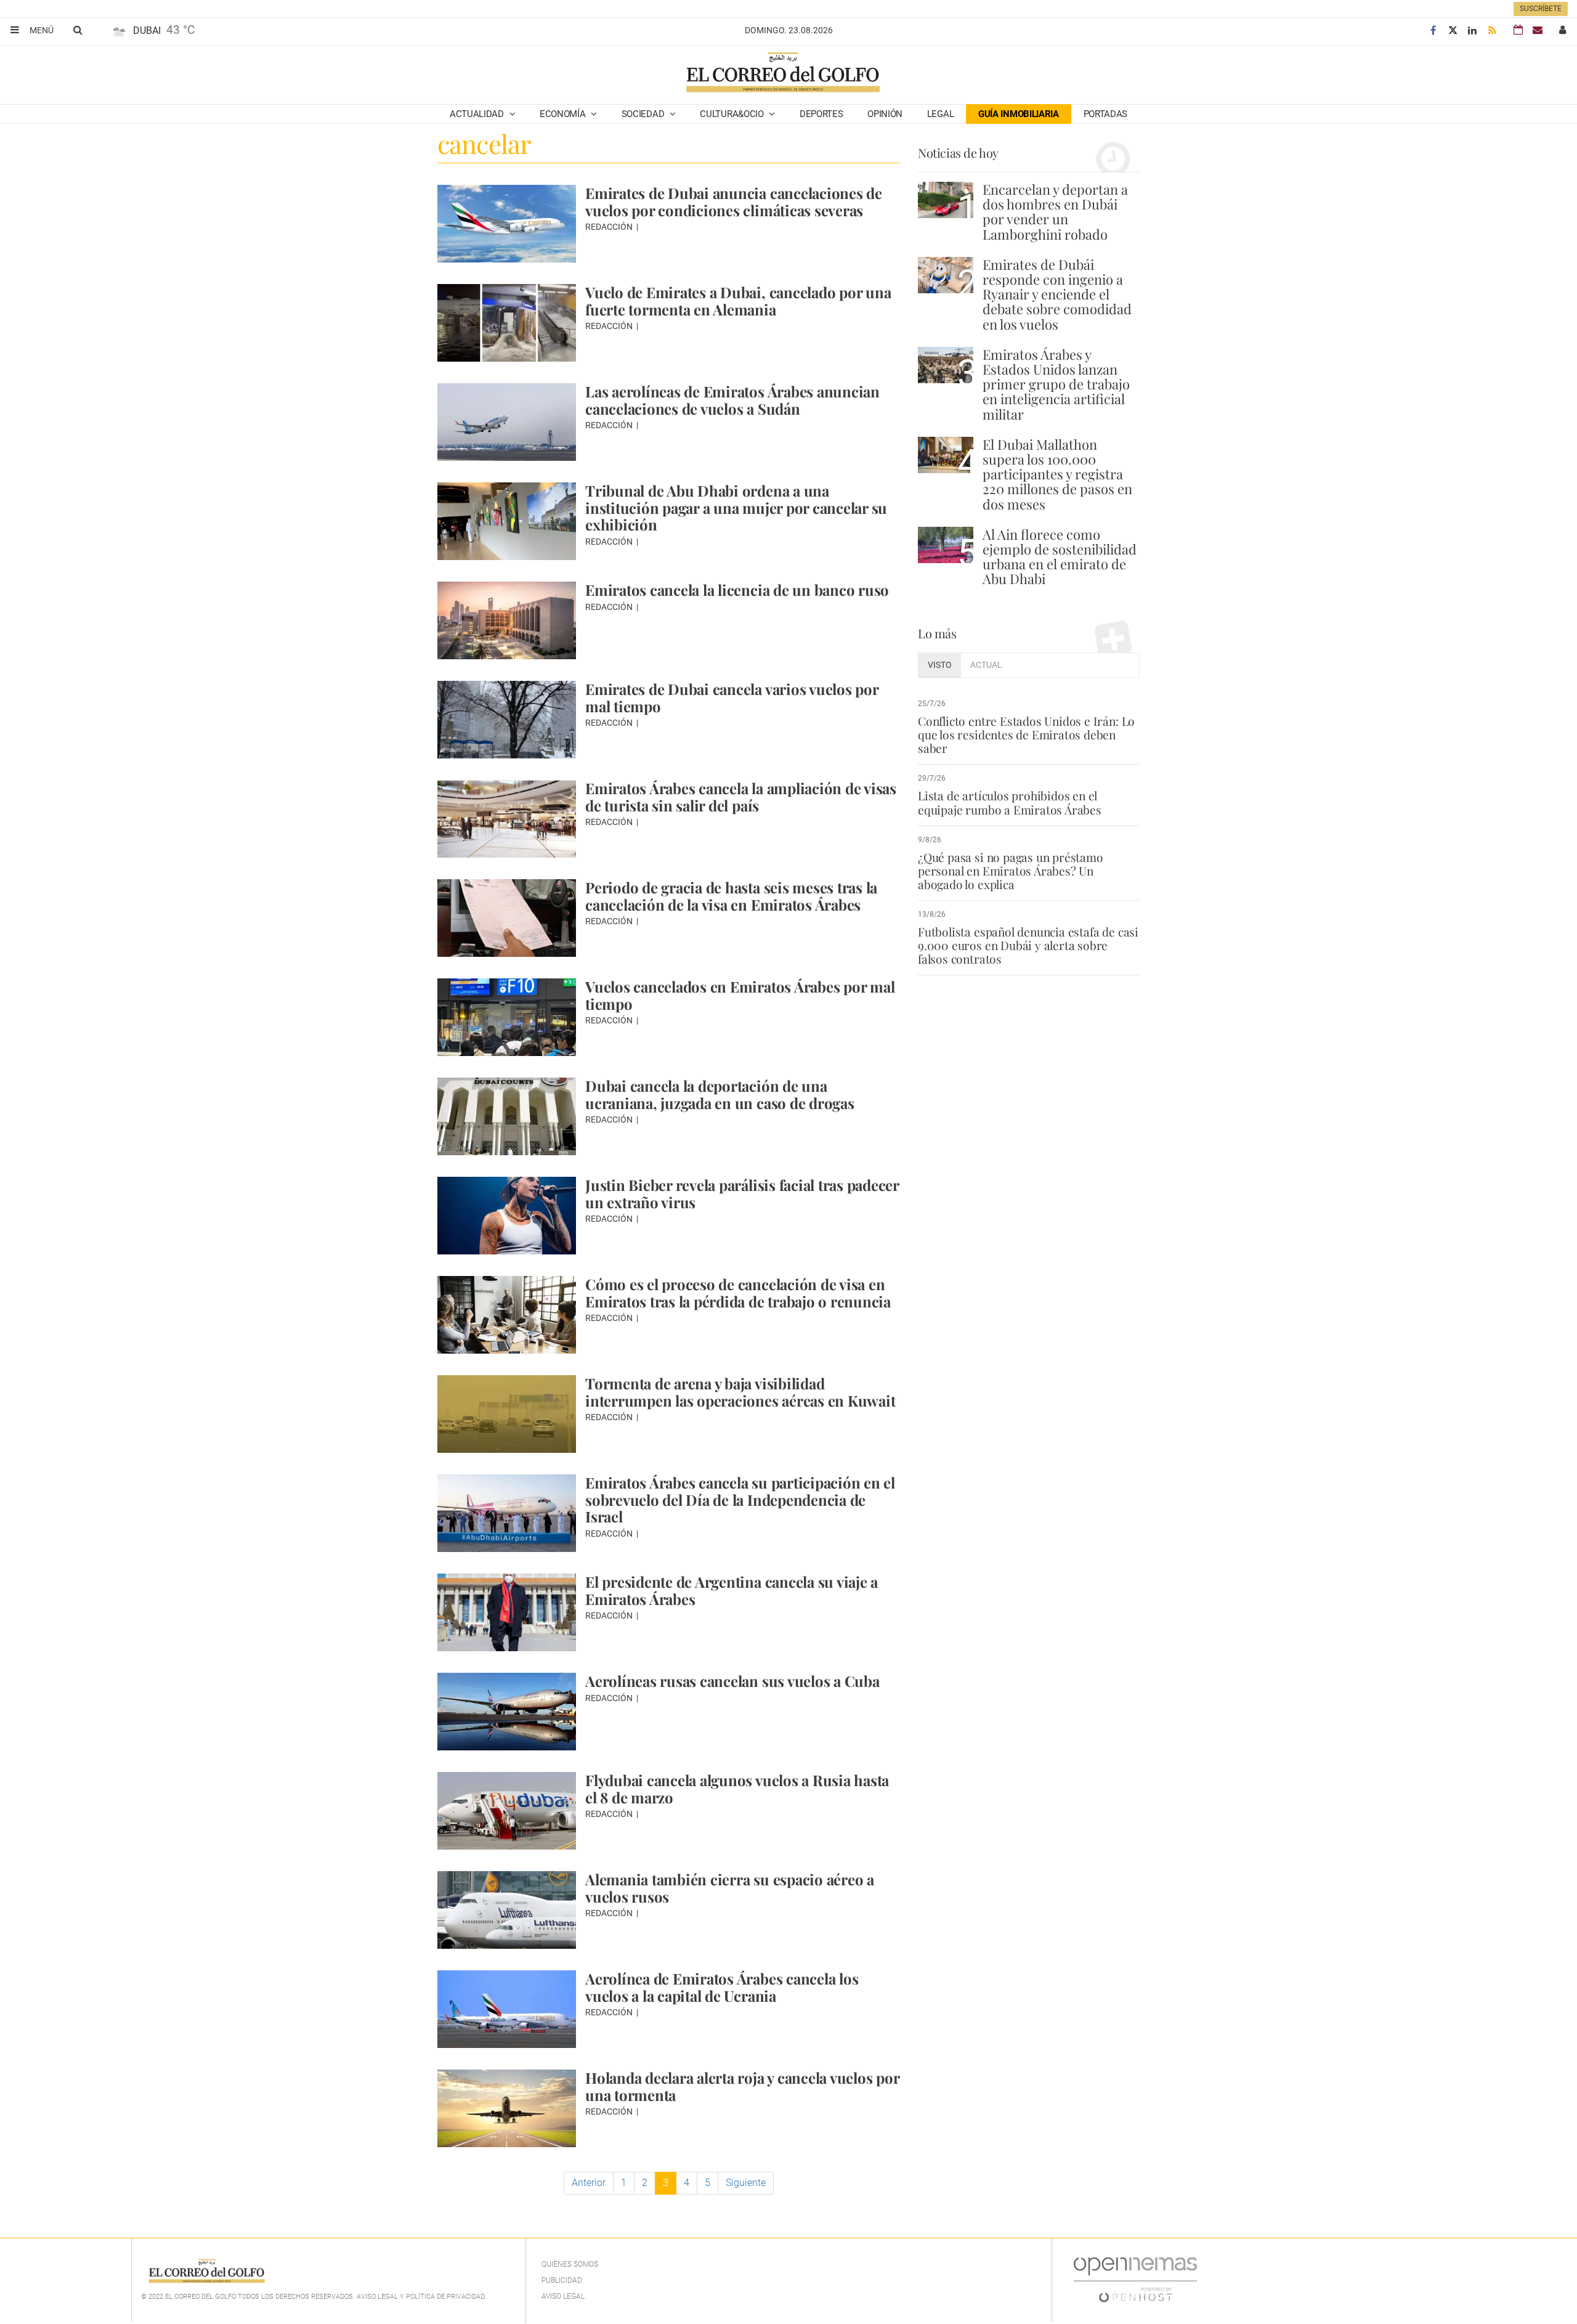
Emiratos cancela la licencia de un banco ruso (737, 590)
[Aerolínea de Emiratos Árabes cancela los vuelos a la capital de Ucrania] (507, 2009)
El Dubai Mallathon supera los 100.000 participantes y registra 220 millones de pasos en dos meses (1057, 474)
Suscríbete (1541, 9)
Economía (564, 114)
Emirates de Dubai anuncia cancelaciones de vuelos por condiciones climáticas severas (734, 201)
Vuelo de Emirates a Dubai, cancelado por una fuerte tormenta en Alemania (738, 301)
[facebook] (1433, 30)
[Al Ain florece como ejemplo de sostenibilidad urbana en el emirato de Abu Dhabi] (946, 545)
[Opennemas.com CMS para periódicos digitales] (1135, 2280)
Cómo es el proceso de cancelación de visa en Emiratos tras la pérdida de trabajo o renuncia (738, 1293)
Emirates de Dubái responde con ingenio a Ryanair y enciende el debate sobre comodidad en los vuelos (1057, 294)
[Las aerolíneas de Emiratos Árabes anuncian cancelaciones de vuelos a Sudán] (507, 422)
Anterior (589, 2183)
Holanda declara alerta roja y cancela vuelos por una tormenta (742, 2086)
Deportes (821, 114)
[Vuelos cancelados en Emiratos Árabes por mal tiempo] (507, 1017)
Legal (941, 114)
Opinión (885, 114)
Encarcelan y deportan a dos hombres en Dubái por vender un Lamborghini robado (1055, 212)
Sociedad (644, 114)
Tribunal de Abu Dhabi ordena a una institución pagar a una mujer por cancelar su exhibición (736, 507)
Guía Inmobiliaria (1019, 114)
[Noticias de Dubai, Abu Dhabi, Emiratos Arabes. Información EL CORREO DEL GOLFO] (782, 73)
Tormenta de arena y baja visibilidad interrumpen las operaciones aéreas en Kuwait (740, 1392)
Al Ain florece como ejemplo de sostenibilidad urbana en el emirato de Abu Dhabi (1060, 557)
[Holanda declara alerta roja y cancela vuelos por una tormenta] (507, 2108)
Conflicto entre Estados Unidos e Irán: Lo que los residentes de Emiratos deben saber (1026, 734)
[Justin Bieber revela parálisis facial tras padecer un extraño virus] (507, 1216)
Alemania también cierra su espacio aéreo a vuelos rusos (730, 1888)
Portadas (1106, 114)
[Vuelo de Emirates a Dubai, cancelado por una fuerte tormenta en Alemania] (507, 323)
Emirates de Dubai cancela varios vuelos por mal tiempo (732, 697)
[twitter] (1453, 30)
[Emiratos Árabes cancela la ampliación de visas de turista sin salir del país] (507, 819)
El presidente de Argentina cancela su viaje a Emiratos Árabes (732, 1590)
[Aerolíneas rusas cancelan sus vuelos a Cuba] (507, 1712)
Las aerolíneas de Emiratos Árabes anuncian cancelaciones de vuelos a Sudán (732, 400)
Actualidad (478, 114)
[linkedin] (1472, 30)
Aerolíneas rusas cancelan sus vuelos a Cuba (732, 1681)
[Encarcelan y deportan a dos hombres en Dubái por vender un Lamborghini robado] (946, 200)
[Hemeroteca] (1518, 30)
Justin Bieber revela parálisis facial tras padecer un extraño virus (742, 1193)
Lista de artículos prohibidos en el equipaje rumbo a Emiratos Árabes (1010, 802)
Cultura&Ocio (733, 114)
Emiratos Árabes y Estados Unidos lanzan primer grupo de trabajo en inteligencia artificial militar (1056, 384)
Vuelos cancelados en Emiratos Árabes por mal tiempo (740, 995)
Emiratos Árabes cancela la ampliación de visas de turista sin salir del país (741, 797)
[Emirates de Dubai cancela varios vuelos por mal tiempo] (507, 720)
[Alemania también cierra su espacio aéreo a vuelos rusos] (507, 1910)
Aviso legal (563, 2296)
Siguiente (746, 2183)
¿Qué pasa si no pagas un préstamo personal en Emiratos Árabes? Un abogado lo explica (1011, 871)
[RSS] (1492, 30)
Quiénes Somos (570, 2264)
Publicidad (562, 2280)
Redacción (610, 227)
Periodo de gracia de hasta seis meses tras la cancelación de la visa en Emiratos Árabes (731, 896)
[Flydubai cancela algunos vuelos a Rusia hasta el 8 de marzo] (507, 1811)
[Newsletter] (1538, 30)
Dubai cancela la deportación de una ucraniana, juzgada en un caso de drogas (720, 1094)
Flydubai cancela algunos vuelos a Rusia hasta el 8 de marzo (737, 1789)
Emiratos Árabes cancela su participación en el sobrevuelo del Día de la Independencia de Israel (740, 1499)
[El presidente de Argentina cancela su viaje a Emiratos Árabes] (507, 1612)
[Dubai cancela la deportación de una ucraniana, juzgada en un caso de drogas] (507, 1116)
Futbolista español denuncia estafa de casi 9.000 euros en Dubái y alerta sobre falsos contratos (1028, 945)
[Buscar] (78, 30)
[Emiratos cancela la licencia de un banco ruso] (507, 620)
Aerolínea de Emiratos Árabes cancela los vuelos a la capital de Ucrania (722, 1987)
